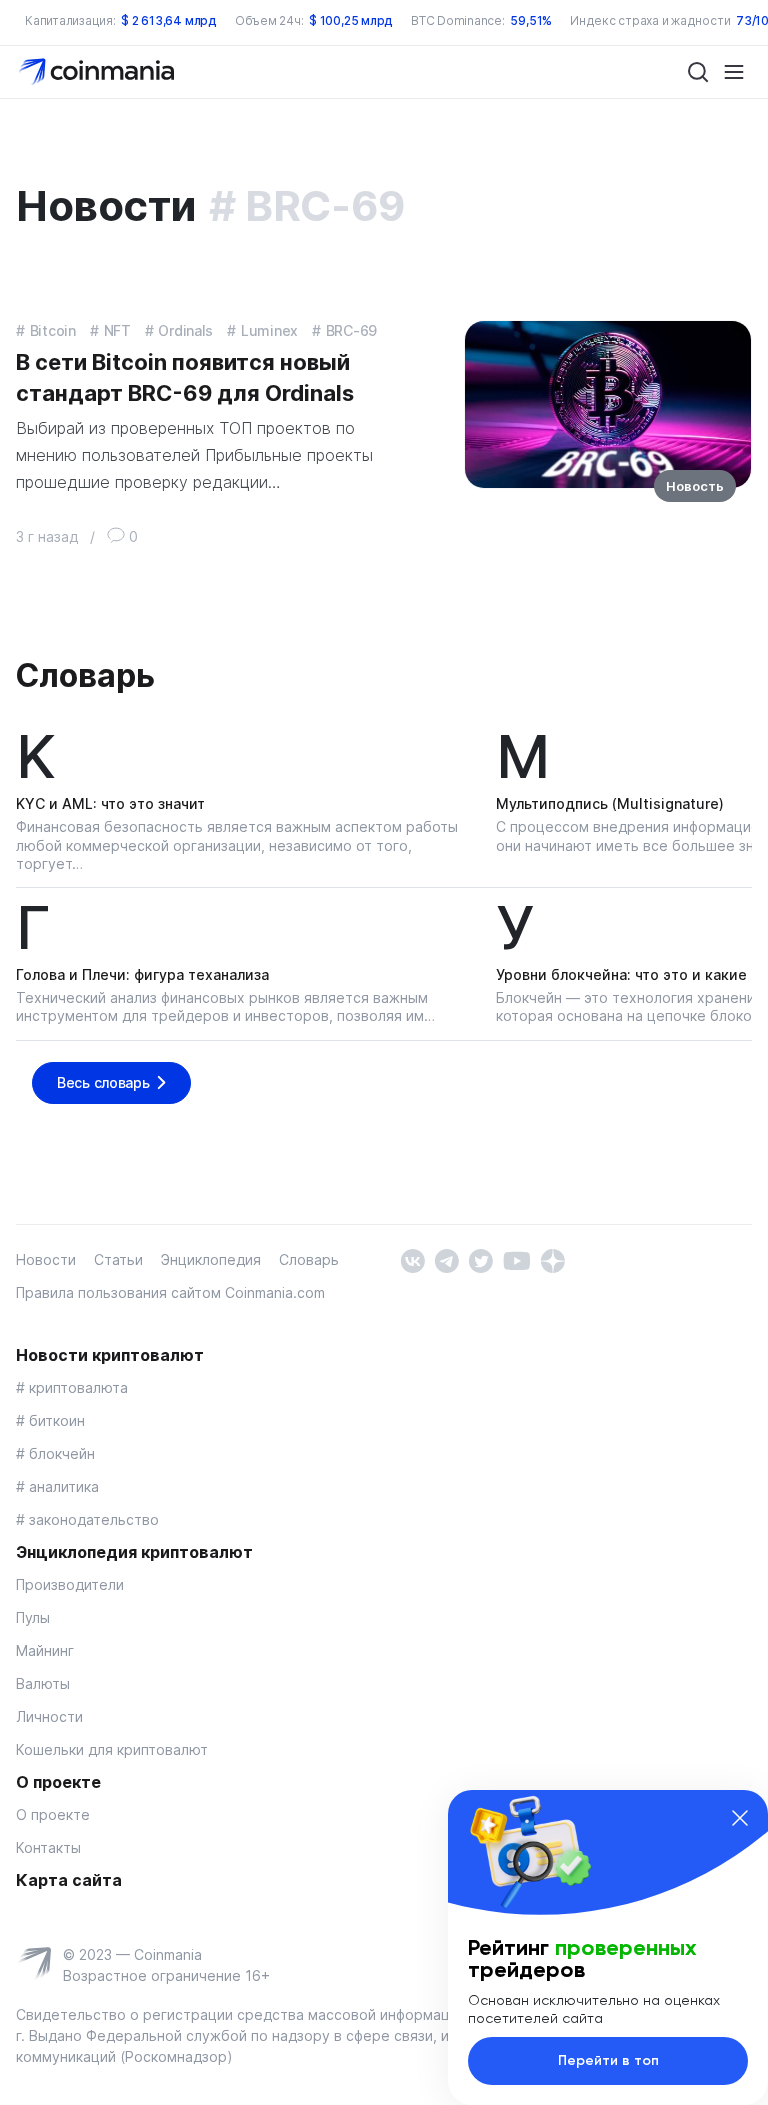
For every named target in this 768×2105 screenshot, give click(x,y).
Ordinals (185, 330)
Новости (46, 1259)
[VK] (412, 1259)
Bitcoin (53, 330)
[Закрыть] (740, 1818)
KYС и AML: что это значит (110, 803)
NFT (117, 330)
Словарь (85, 675)
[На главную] (98, 70)
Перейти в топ (608, 2060)
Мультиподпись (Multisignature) (610, 803)
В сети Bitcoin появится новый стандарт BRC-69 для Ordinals (185, 377)
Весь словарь (103, 1082)
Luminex (269, 330)
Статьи (118, 1259)
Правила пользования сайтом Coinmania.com (170, 1292)
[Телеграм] (446, 1259)
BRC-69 (351, 330)
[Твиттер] (480, 1259)
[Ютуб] (516, 1259)
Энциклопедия (211, 1259)
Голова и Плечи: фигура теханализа (142, 974)
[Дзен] (552, 1259)
